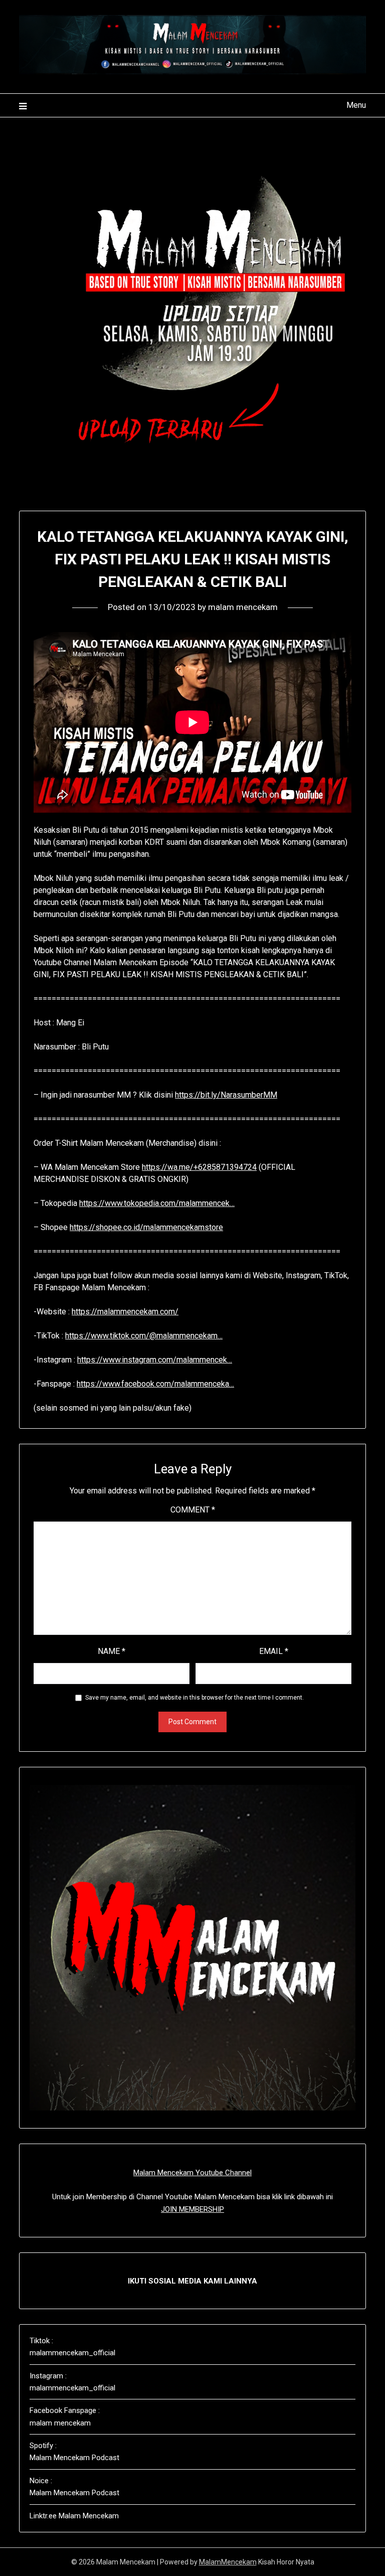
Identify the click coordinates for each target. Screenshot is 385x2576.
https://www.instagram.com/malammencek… (155, 1360)
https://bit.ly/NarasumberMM (226, 1095)
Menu (356, 105)
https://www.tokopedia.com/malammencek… (157, 1203)
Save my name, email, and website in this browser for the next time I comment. (195, 1698)
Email (274, 1651)
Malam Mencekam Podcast (74, 2458)
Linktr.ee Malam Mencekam (74, 2516)
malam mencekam (243, 607)
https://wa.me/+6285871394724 (199, 1167)
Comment (193, 1510)
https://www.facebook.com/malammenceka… (155, 1384)
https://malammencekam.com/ (125, 1312)
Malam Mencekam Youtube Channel (192, 2173)
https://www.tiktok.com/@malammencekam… (144, 1336)
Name (112, 1651)
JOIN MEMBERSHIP (192, 2209)
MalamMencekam (228, 2562)
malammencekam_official (72, 2353)
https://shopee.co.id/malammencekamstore (146, 1227)
